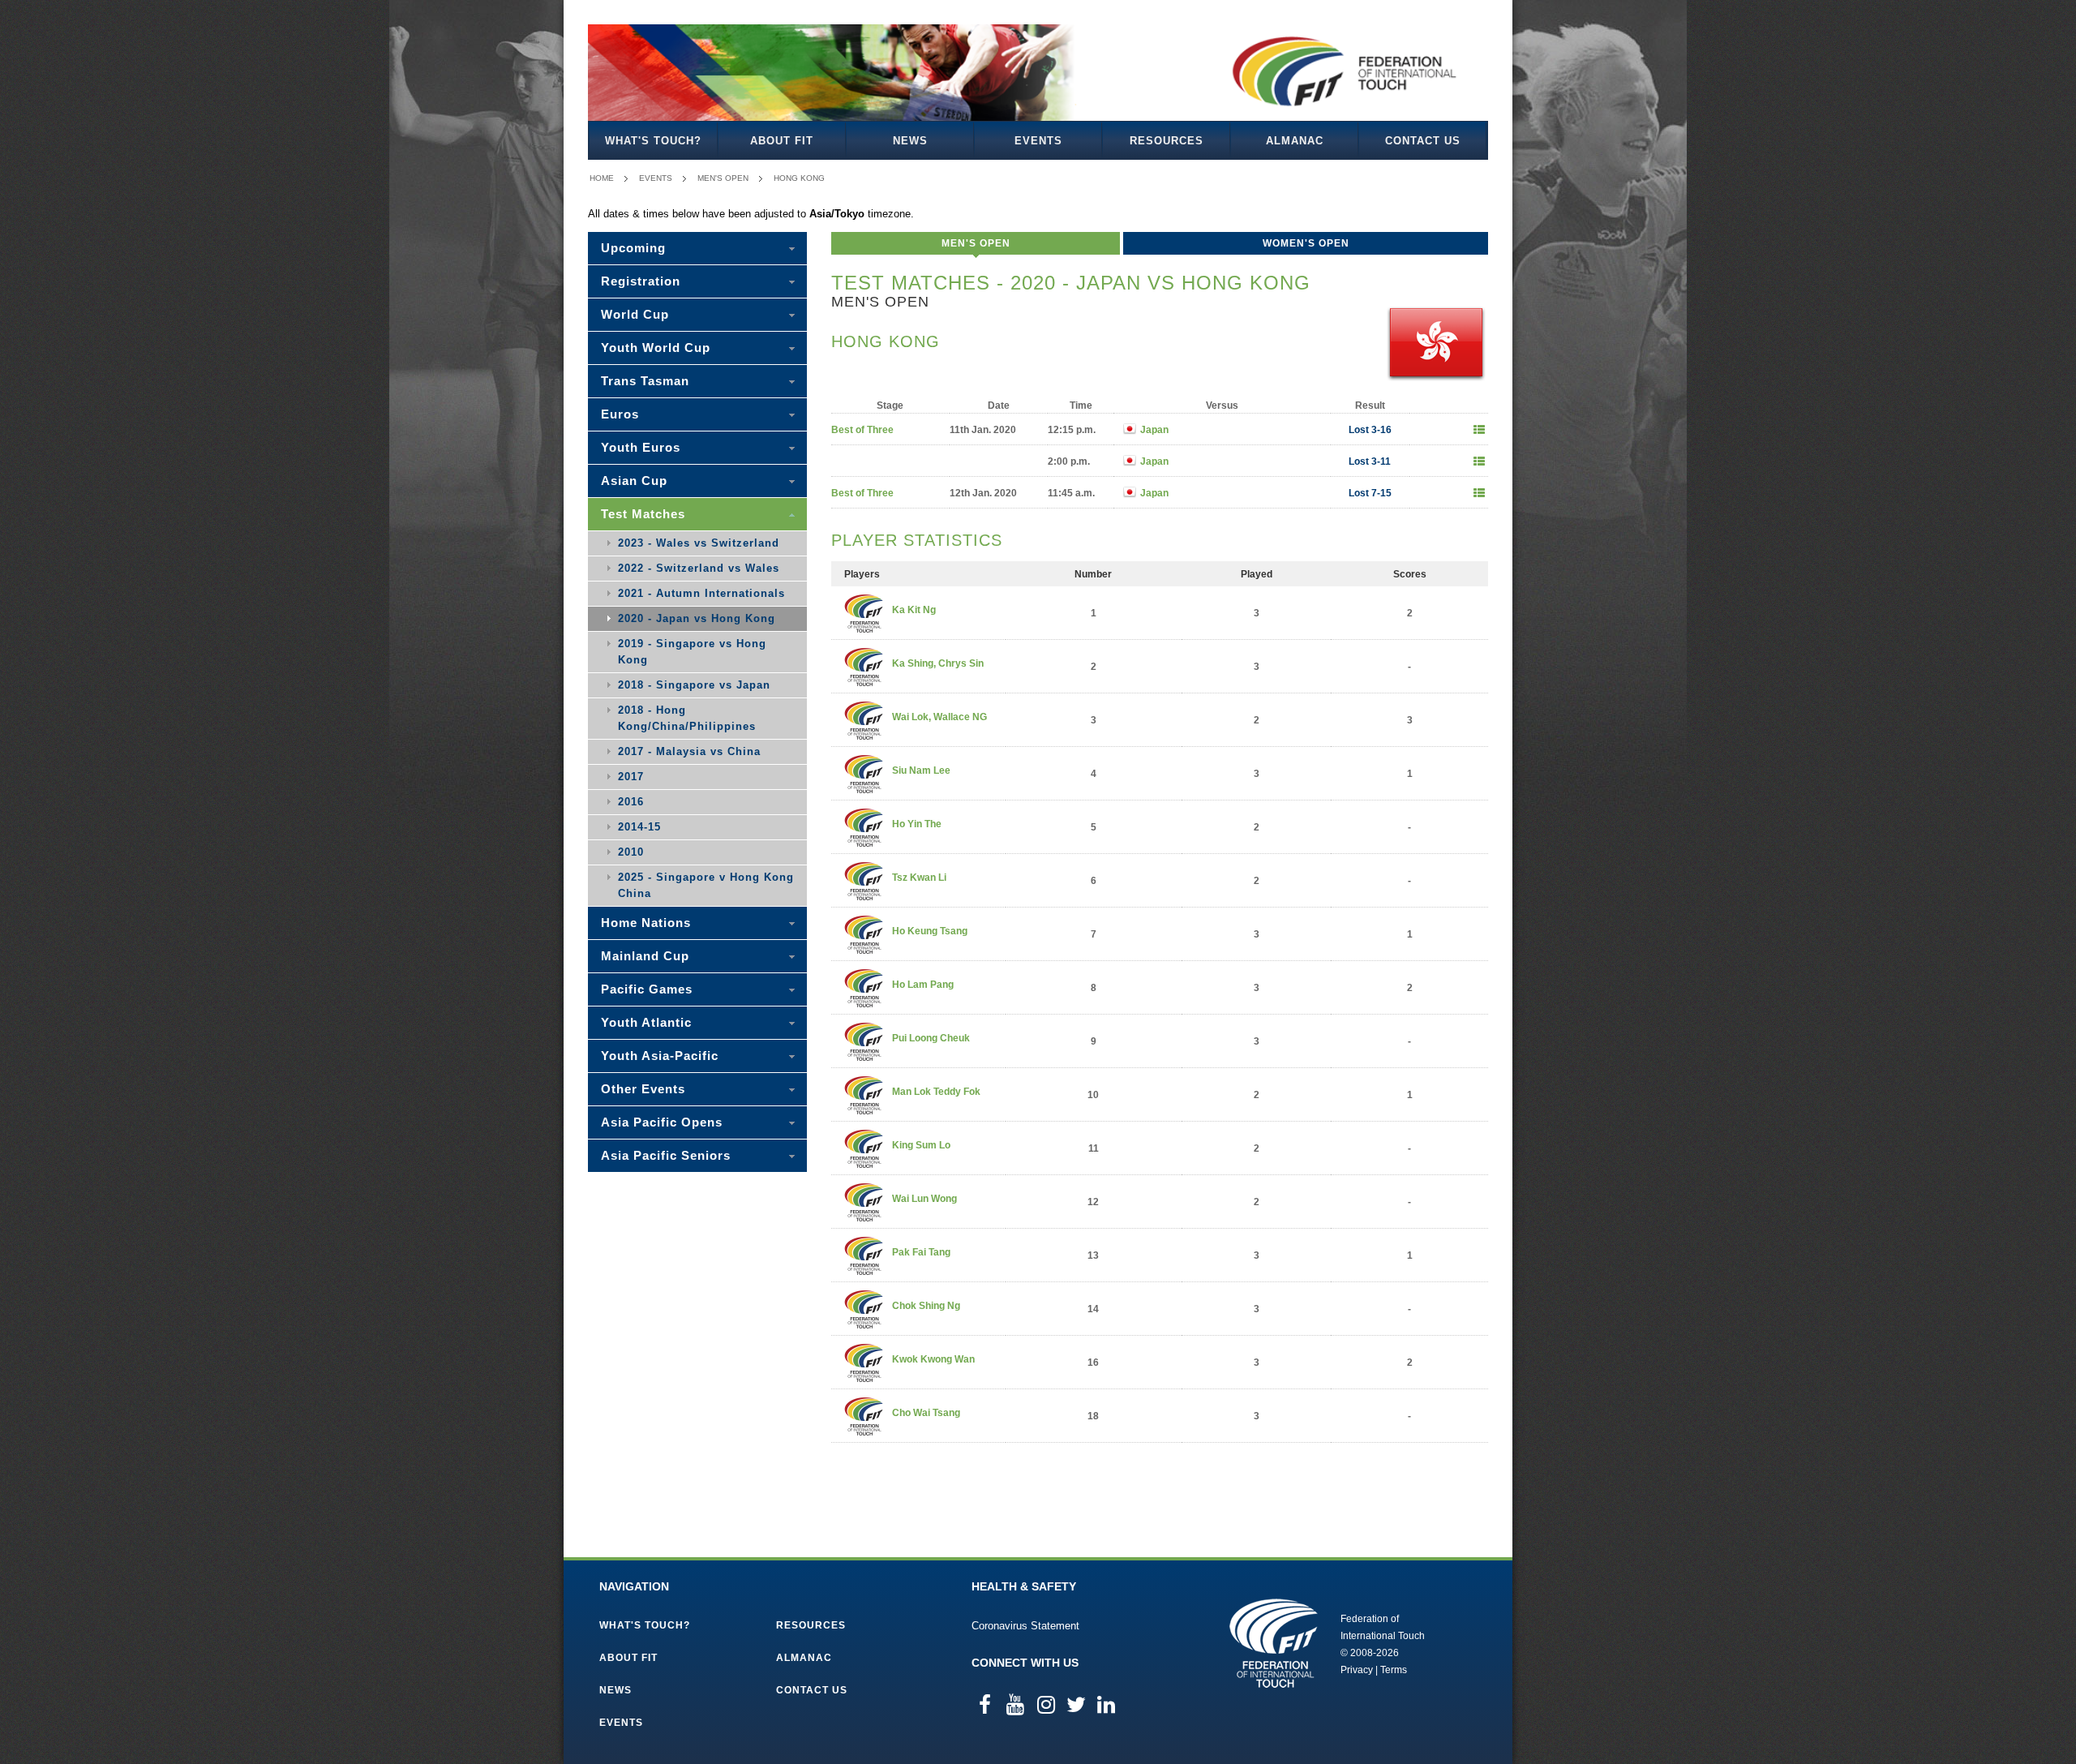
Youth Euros (641, 447)
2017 (631, 777)
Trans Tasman (645, 381)
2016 (631, 802)
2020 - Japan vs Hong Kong (697, 618)
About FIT (782, 141)
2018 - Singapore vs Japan (694, 685)
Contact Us (1423, 141)
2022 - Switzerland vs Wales (699, 568)
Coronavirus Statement (1025, 1626)
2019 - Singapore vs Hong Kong (692, 652)
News (910, 141)
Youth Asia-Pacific (660, 1056)
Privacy (1357, 1670)
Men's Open (723, 178)
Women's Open (1306, 243)
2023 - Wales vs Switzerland (699, 543)
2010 (631, 852)
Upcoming (633, 248)
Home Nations (646, 923)
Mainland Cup (645, 956)
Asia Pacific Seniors (666, 1155)
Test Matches (643, 514)
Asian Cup (634, 481)
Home (602, 178)
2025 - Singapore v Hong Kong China (706, 885)
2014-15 (639, 827)
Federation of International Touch (1274, 1643)
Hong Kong (799, 178)
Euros (620, 414)
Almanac (1295, 141)
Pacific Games (647, 989)
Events (1038, 141)
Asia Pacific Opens (662, 1122)
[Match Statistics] (1479, 430)
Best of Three (862, 430)
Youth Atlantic (646, 1022)
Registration (641, 281)
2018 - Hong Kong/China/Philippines (687, 718)
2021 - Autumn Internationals (701, 593)
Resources (1167, 141)
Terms (1394, 1670)
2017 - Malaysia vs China (689, 751)
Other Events (643, 1089)
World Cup (635, 314)
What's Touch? (653, 141)
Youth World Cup (656, 348)
